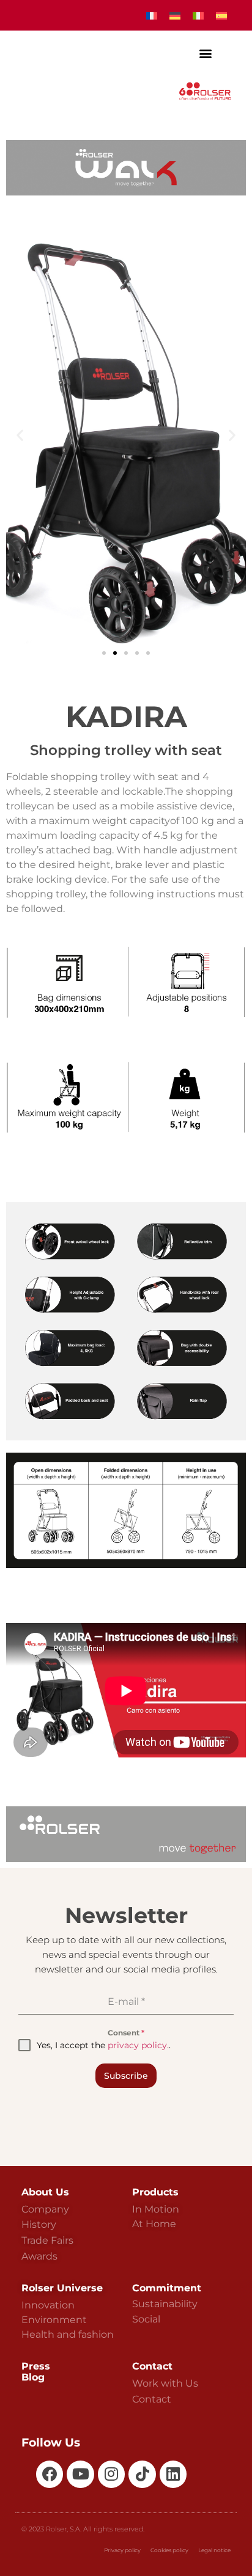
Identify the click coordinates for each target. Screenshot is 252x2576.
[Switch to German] (175, 16)
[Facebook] (50, 2474)
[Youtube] (80, 2474)
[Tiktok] (142, 2474)
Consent (126, 2033)
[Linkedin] (173, 2474)
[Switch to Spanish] (221, 16)
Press (36, 2366)
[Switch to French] (152, 16)
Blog (33, 2377)
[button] (206, 53)
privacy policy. (138, 2045)
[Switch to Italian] (198, 16)
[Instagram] (111, 2474)
